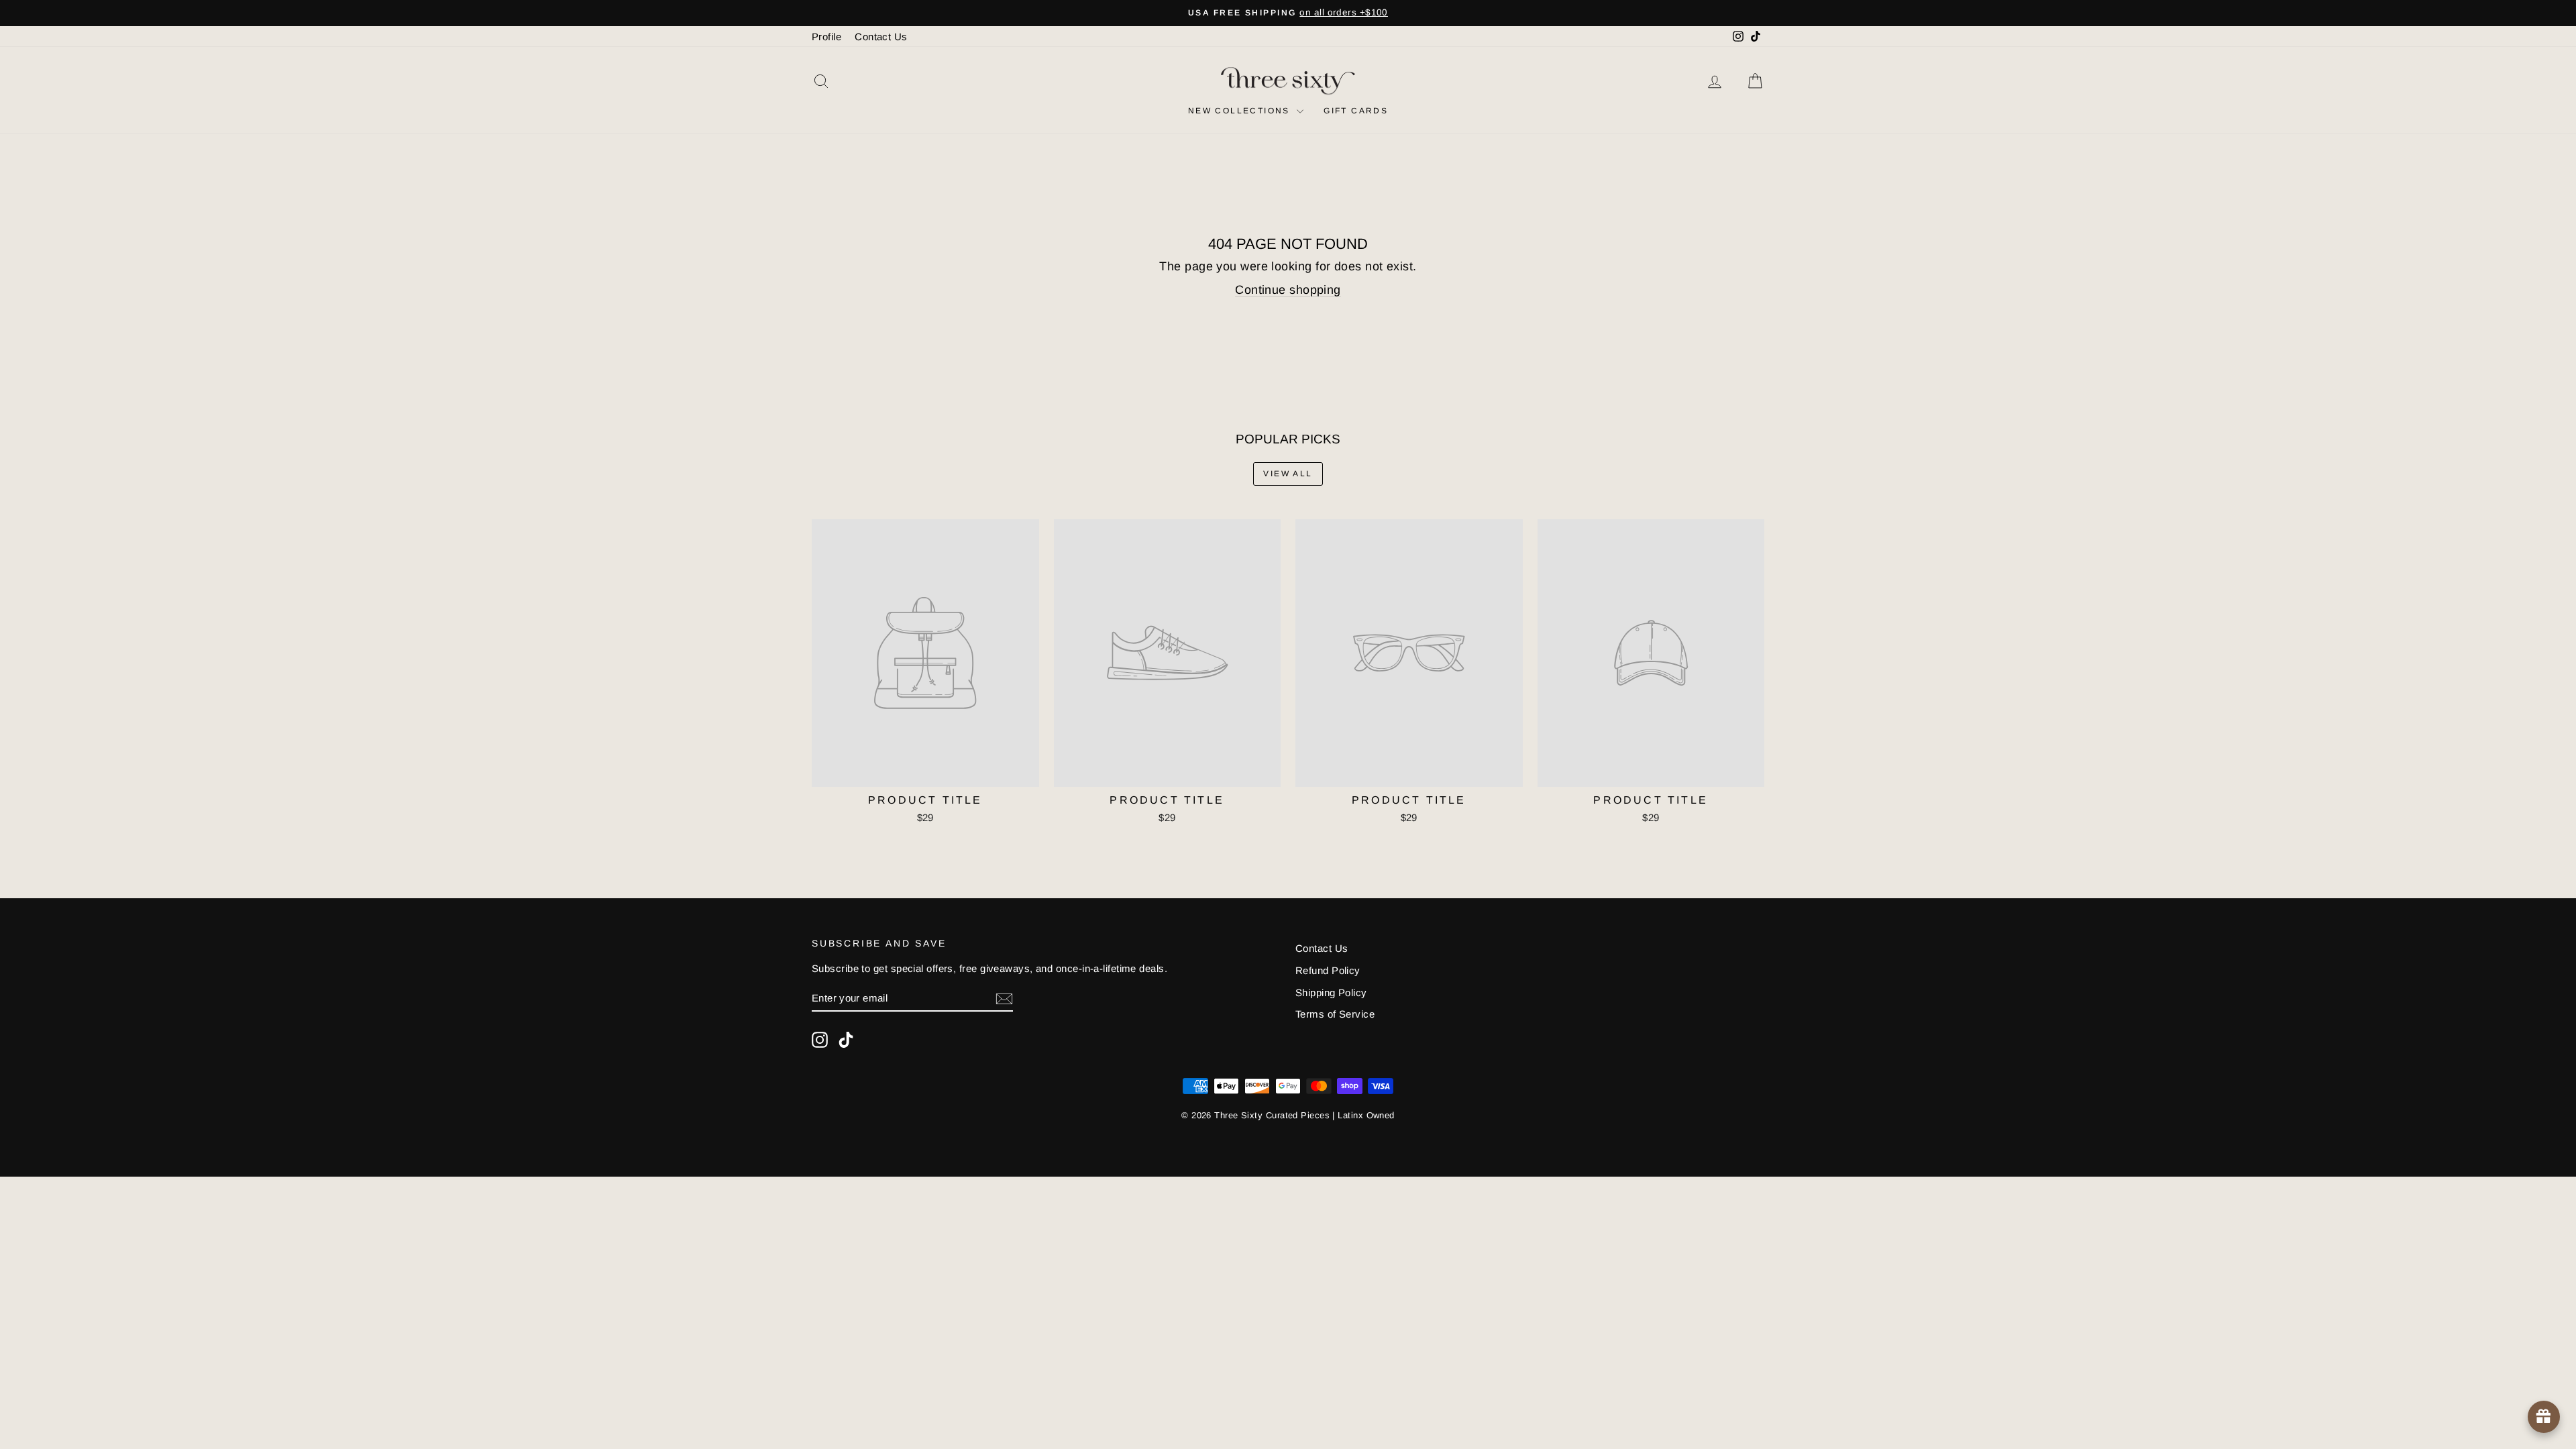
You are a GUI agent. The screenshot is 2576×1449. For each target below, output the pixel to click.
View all (1288, 474)
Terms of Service (1335, 1014)
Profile (826, 37)
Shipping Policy (1331, 992)
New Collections (1241, 111)
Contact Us (881, 37)
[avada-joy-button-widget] (2544, 1417)
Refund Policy (1328, 970)
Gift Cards (1356, 111)
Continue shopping (1288, 290)
